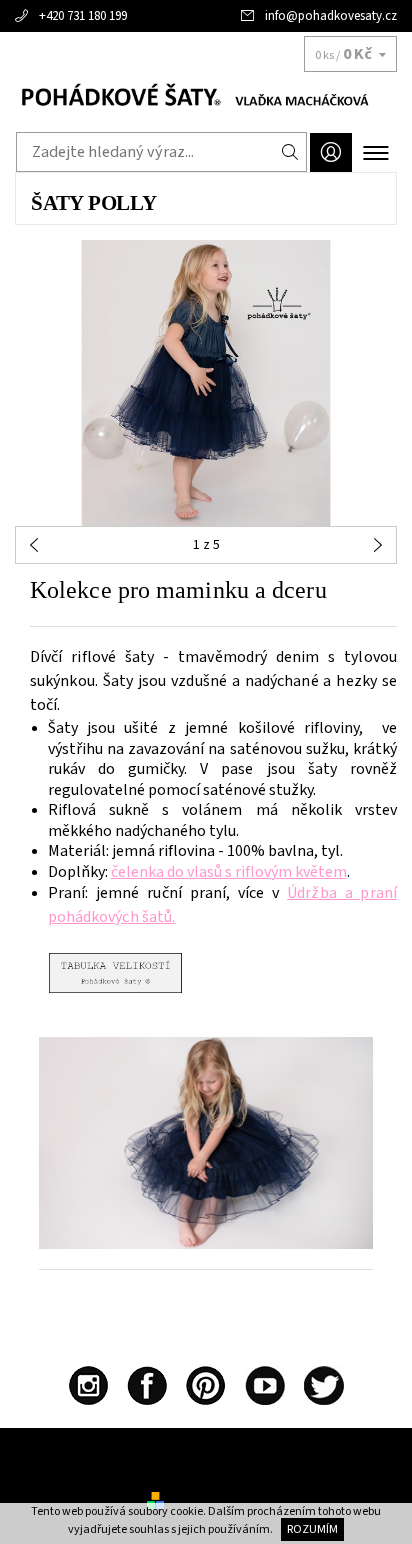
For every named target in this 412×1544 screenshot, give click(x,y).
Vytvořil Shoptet (216, 1500)
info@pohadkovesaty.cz (331, 16)
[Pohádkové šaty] (206, 98)
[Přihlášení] (331, 152)
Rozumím (312, 1529)
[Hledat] (290, 152)
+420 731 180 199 (83, 16)
